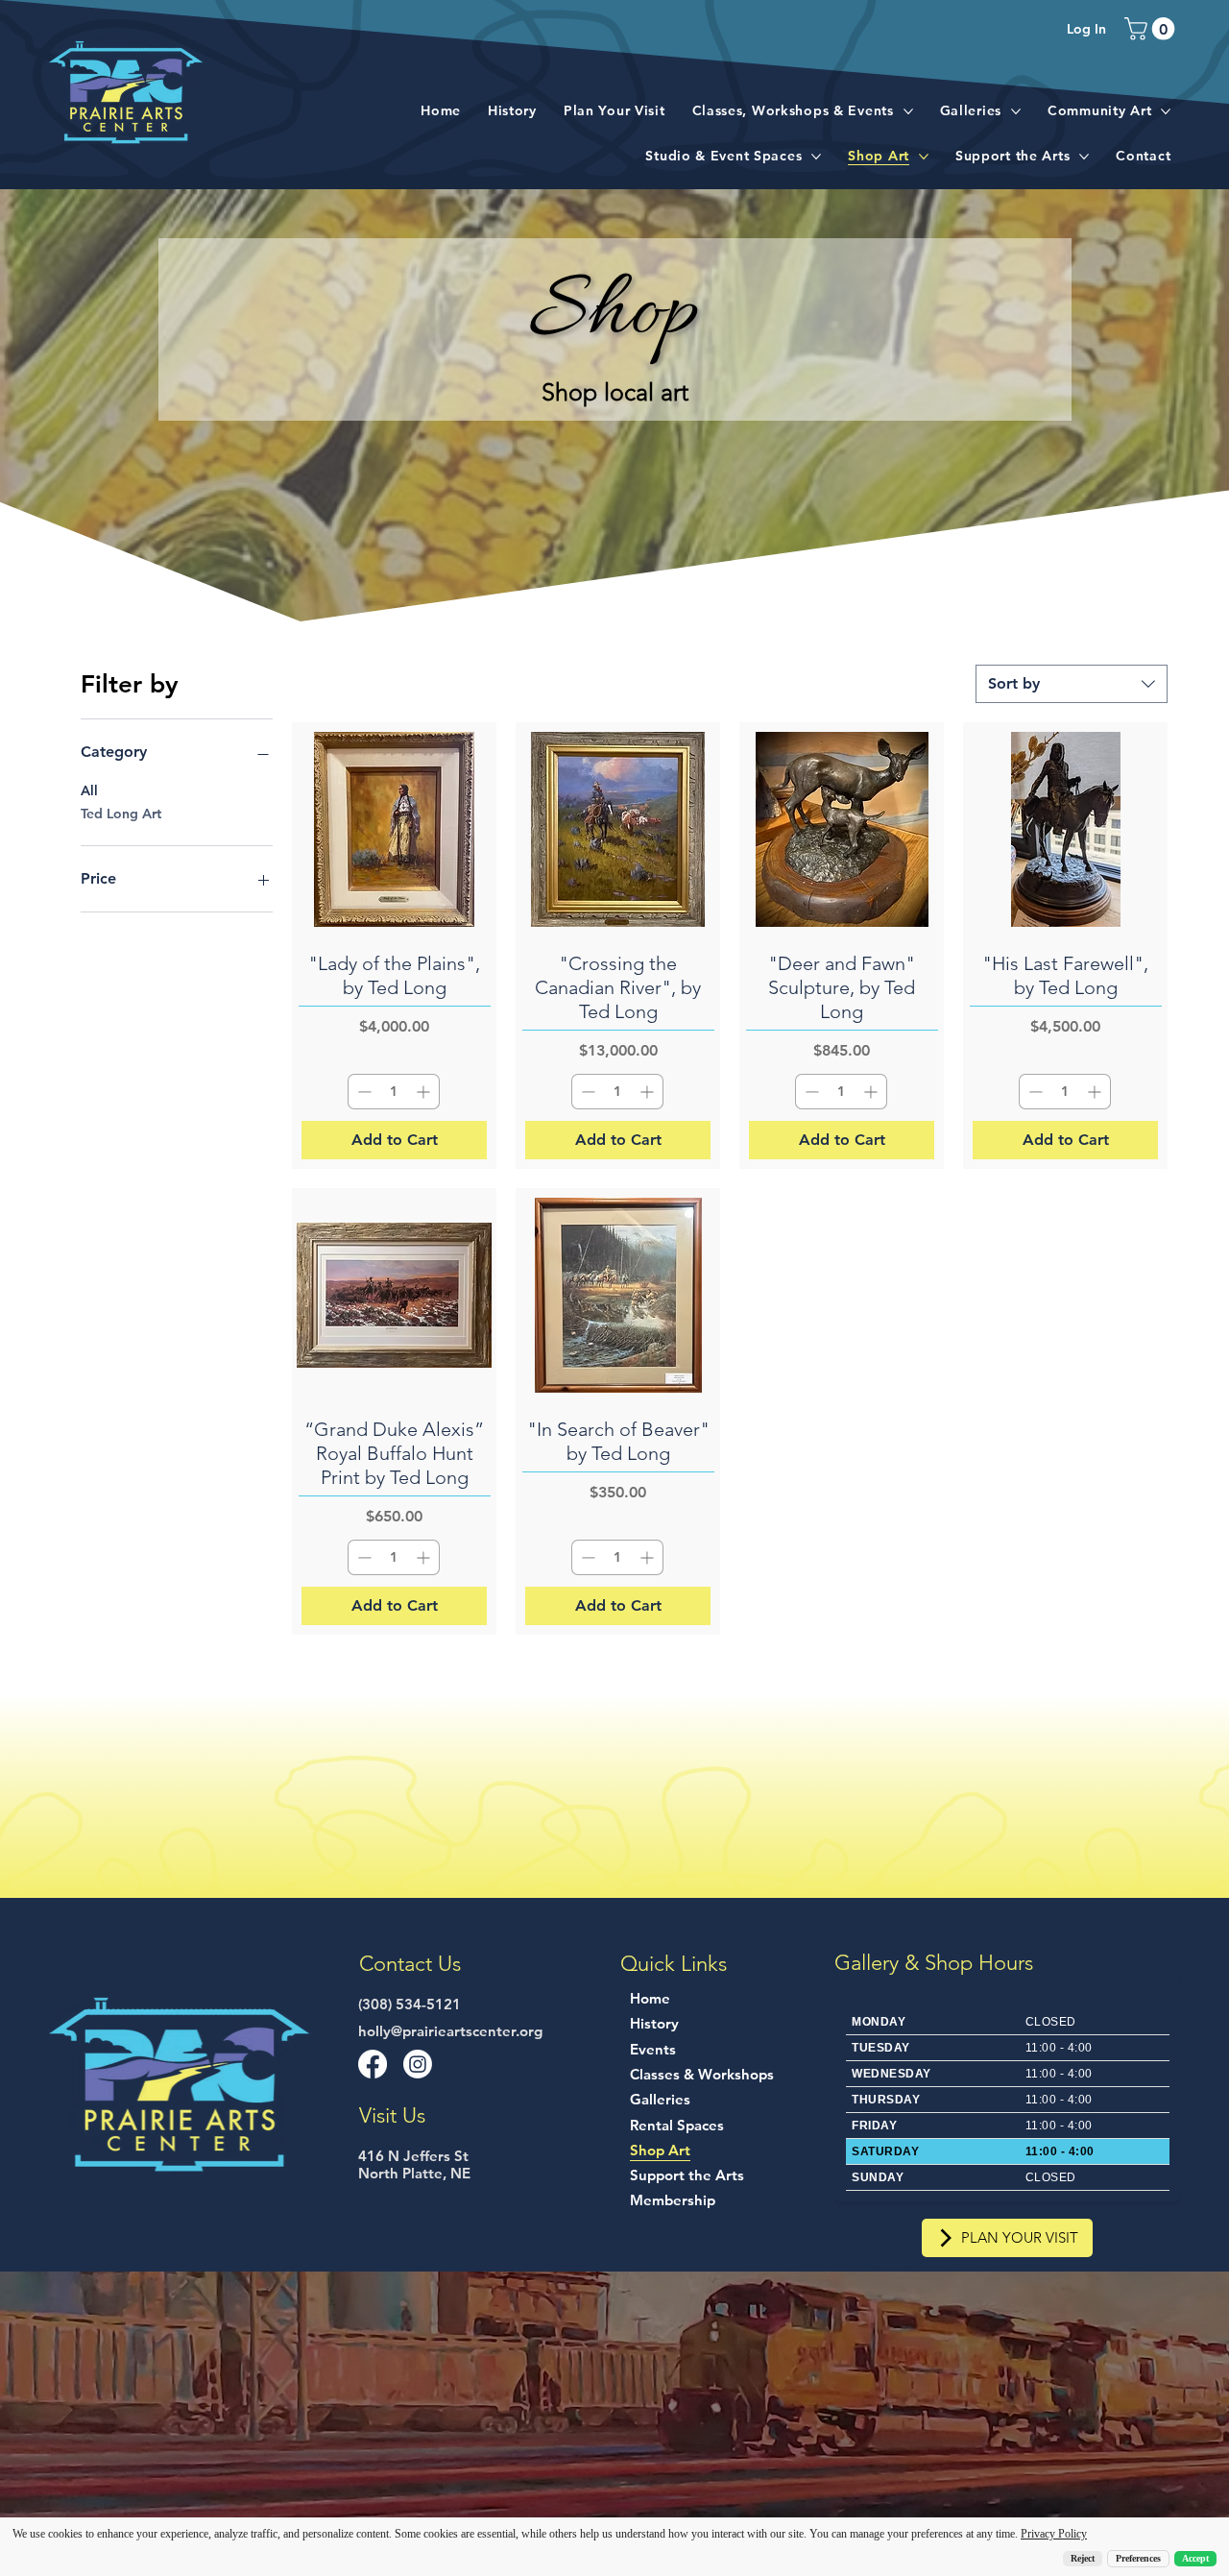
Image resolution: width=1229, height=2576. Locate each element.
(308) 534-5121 (410, 2004)
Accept (1195, 2558)
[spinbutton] (394, 1092)
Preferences (1138, 2558)
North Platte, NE (414, 2173)
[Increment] (425, 1092)
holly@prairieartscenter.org (450, 2031)
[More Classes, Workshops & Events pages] (908, 111)
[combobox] (1072, 684)
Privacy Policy (1054, 2534)
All (89, 790)
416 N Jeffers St (413, 2156)
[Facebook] (373, 2064)
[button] (1152, 29)
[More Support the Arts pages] (1084, 157)
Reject (1083, 2558)
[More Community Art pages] (1166, 111)
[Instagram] (418, 2064)
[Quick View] (394, 829)
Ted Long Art (121, 814)
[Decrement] (362, 1092)
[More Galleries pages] (1016, 111)
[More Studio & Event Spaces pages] (816, 157)
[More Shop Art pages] (924, 157)
